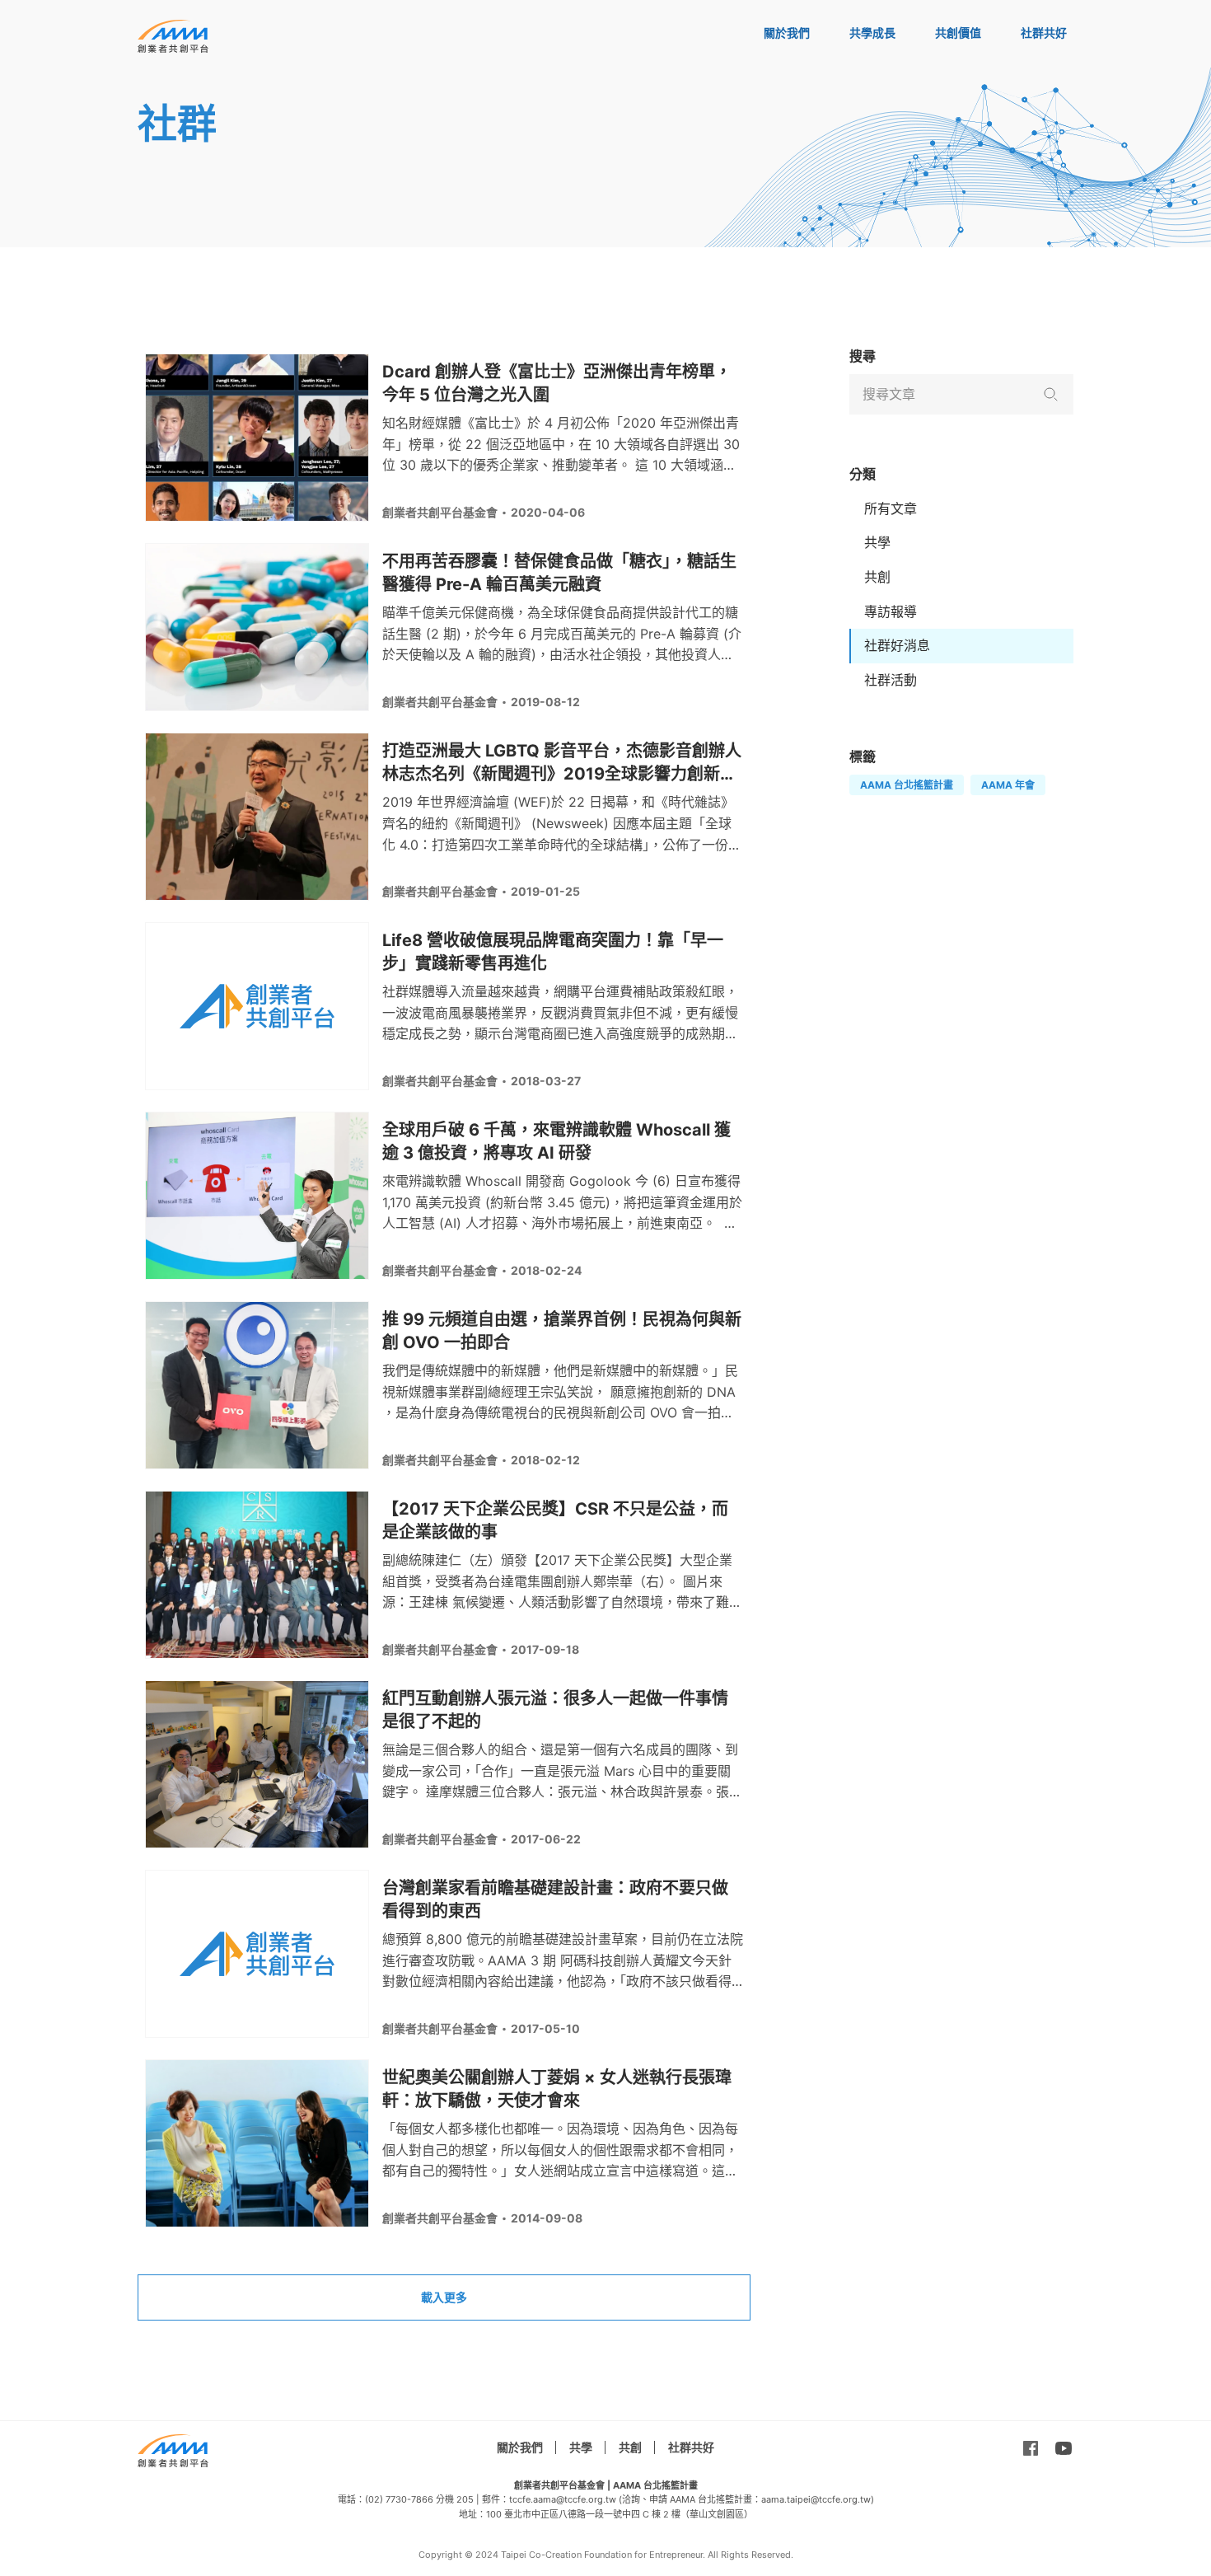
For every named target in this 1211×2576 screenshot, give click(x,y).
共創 (877, 577)
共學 (877, 542)
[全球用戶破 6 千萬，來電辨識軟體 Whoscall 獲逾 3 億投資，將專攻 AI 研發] (257, 1196)
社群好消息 (897, 645)
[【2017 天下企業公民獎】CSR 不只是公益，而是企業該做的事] (257, 1575)
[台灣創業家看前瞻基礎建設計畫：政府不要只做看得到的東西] (257, 1954)
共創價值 (958, 33)
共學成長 (872, 33)
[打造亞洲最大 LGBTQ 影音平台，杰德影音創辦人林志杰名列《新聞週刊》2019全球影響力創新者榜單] (257, 817)
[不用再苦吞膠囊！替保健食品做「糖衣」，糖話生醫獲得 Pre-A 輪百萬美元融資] (257, 627)
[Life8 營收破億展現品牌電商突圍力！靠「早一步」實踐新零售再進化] (257, 1006)
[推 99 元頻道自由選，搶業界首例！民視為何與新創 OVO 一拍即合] (257, 1385)
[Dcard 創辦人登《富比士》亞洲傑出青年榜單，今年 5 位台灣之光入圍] (257, 438)
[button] (1050, 394)
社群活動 (891, 680)
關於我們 (787, 33)
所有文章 (891, 508)
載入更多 (444, 2297)
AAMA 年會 (1008, 785)
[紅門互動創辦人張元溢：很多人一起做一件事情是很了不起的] (257, 1764)
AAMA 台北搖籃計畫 (907, 785)
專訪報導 (891, 611)
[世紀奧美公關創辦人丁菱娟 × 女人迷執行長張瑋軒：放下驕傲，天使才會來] (257, 2143)
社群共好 (1044, 33)
